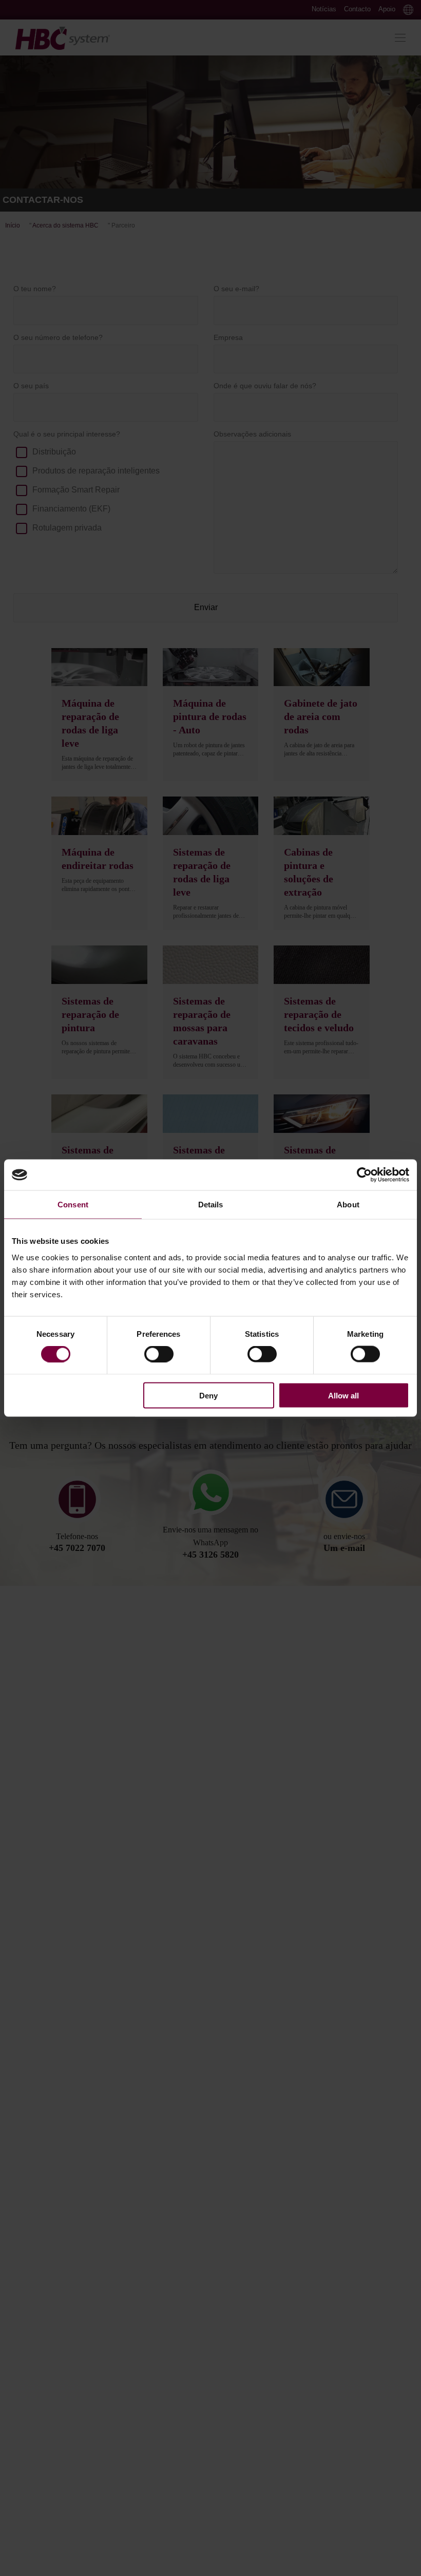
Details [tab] (211, 1205)
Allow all (343, 1395)
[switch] (159, 1354)
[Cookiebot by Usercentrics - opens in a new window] (364, 1175)
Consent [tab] (73, 1205)
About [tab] (348, 1205)
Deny (208, 1395)
